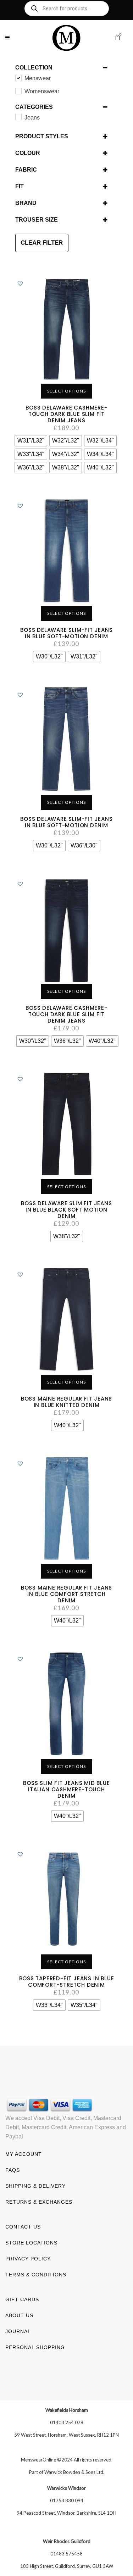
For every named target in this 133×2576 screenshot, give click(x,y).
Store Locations (31, 2243)
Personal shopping (35, 2347)
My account (24, 2154)
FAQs (13, 2170)
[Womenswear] (18, 91)
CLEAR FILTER (42, 243)
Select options (66, 391)
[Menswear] (18, 78)
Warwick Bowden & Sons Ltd (74, 2472)
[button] (20, 283)
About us (19, 2315)
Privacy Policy (28, 2259)
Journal (18, 2331)
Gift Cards (22, 2299)
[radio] (31, 441)
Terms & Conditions (36, 2275)
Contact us (23, 2227)
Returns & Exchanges (39, 2202)
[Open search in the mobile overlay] (67, 9)
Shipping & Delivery (35, 2186)
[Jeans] (18, 117)
